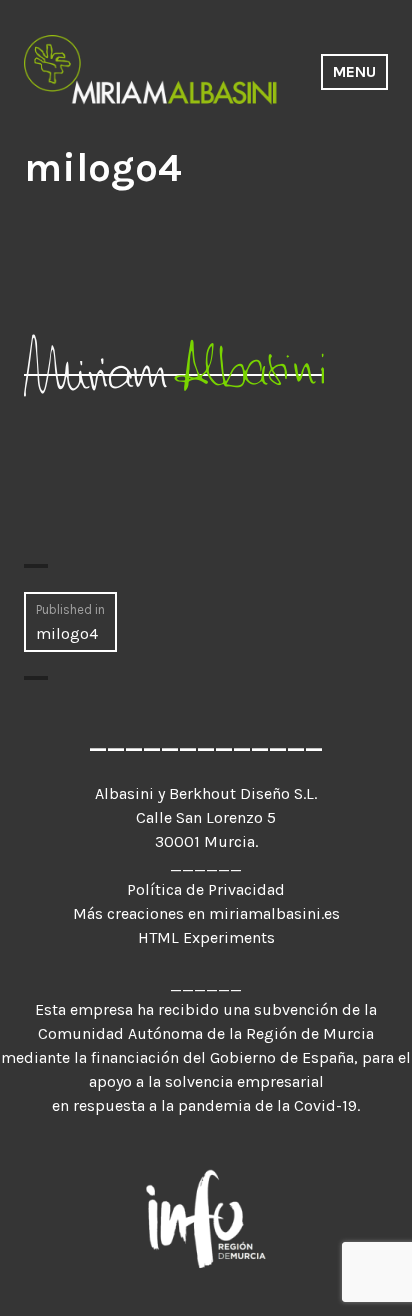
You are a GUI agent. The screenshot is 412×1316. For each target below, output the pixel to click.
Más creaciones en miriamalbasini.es (206, 913)
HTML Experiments (206, 937)
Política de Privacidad (206, 889)
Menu (354, 71)
